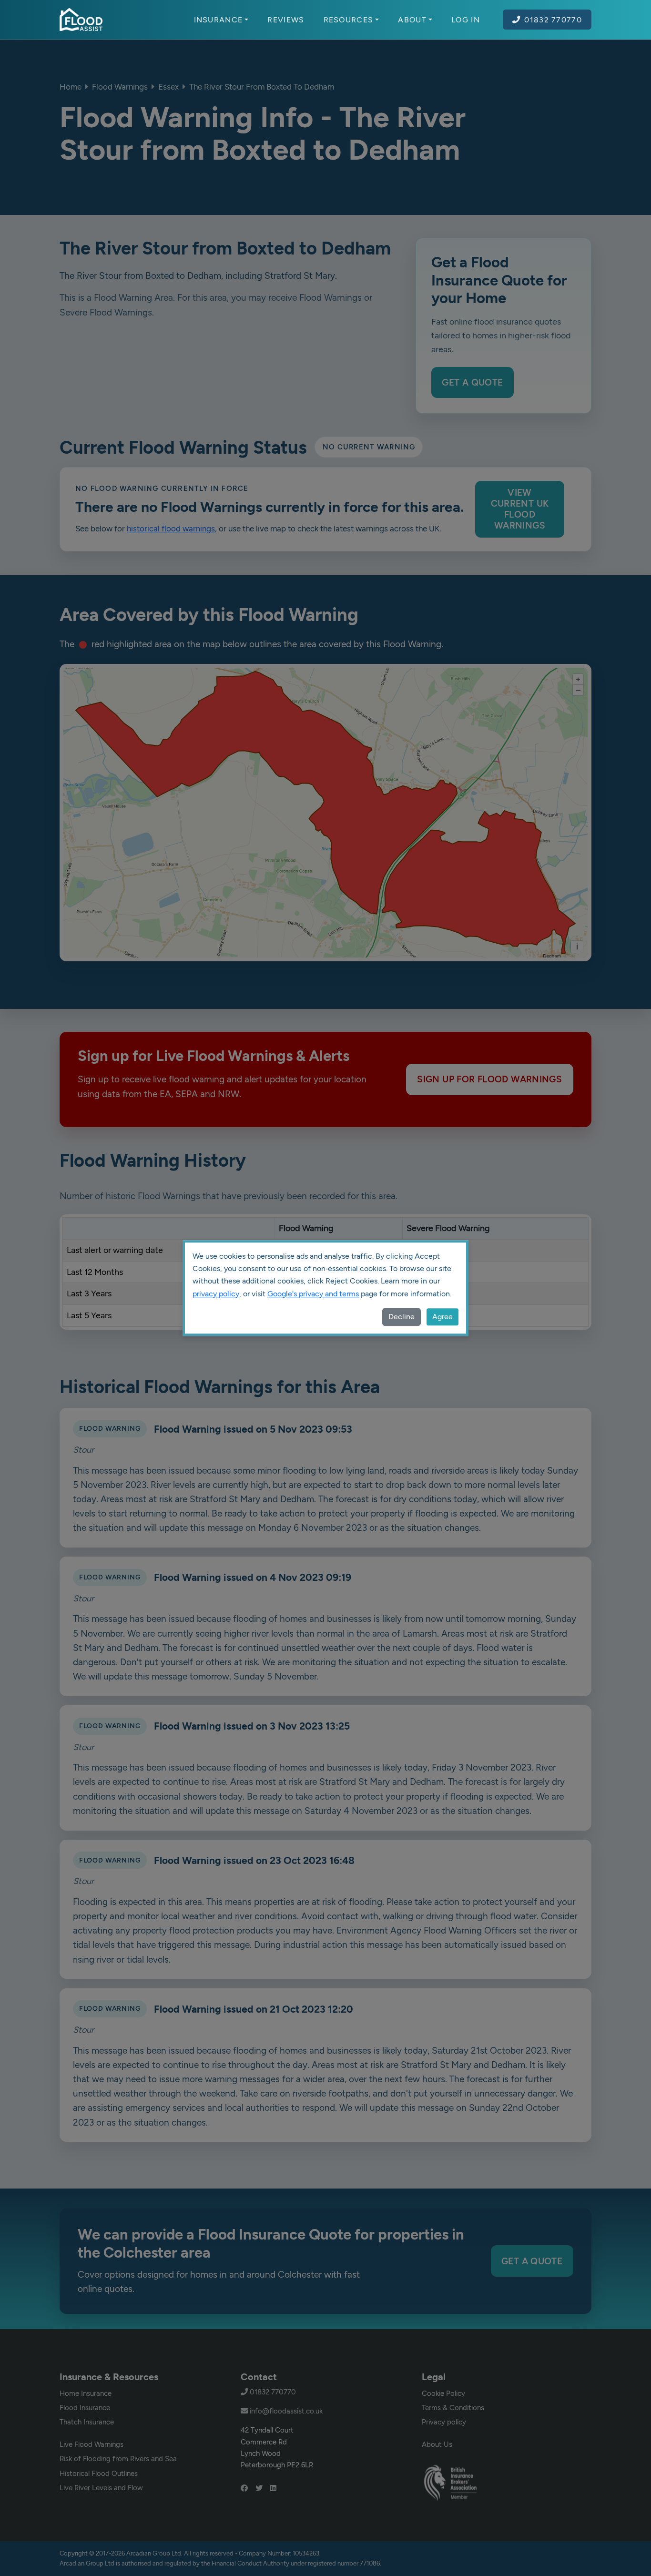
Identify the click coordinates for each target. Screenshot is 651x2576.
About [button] (412, 20)
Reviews (286, 20)
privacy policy (216, 1294)
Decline (402, 1317)
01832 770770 (553, 20)
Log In (466, 20)
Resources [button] (349, 20)
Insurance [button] (219, 20)
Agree (442, 1317)
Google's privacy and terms (313, 1294)
